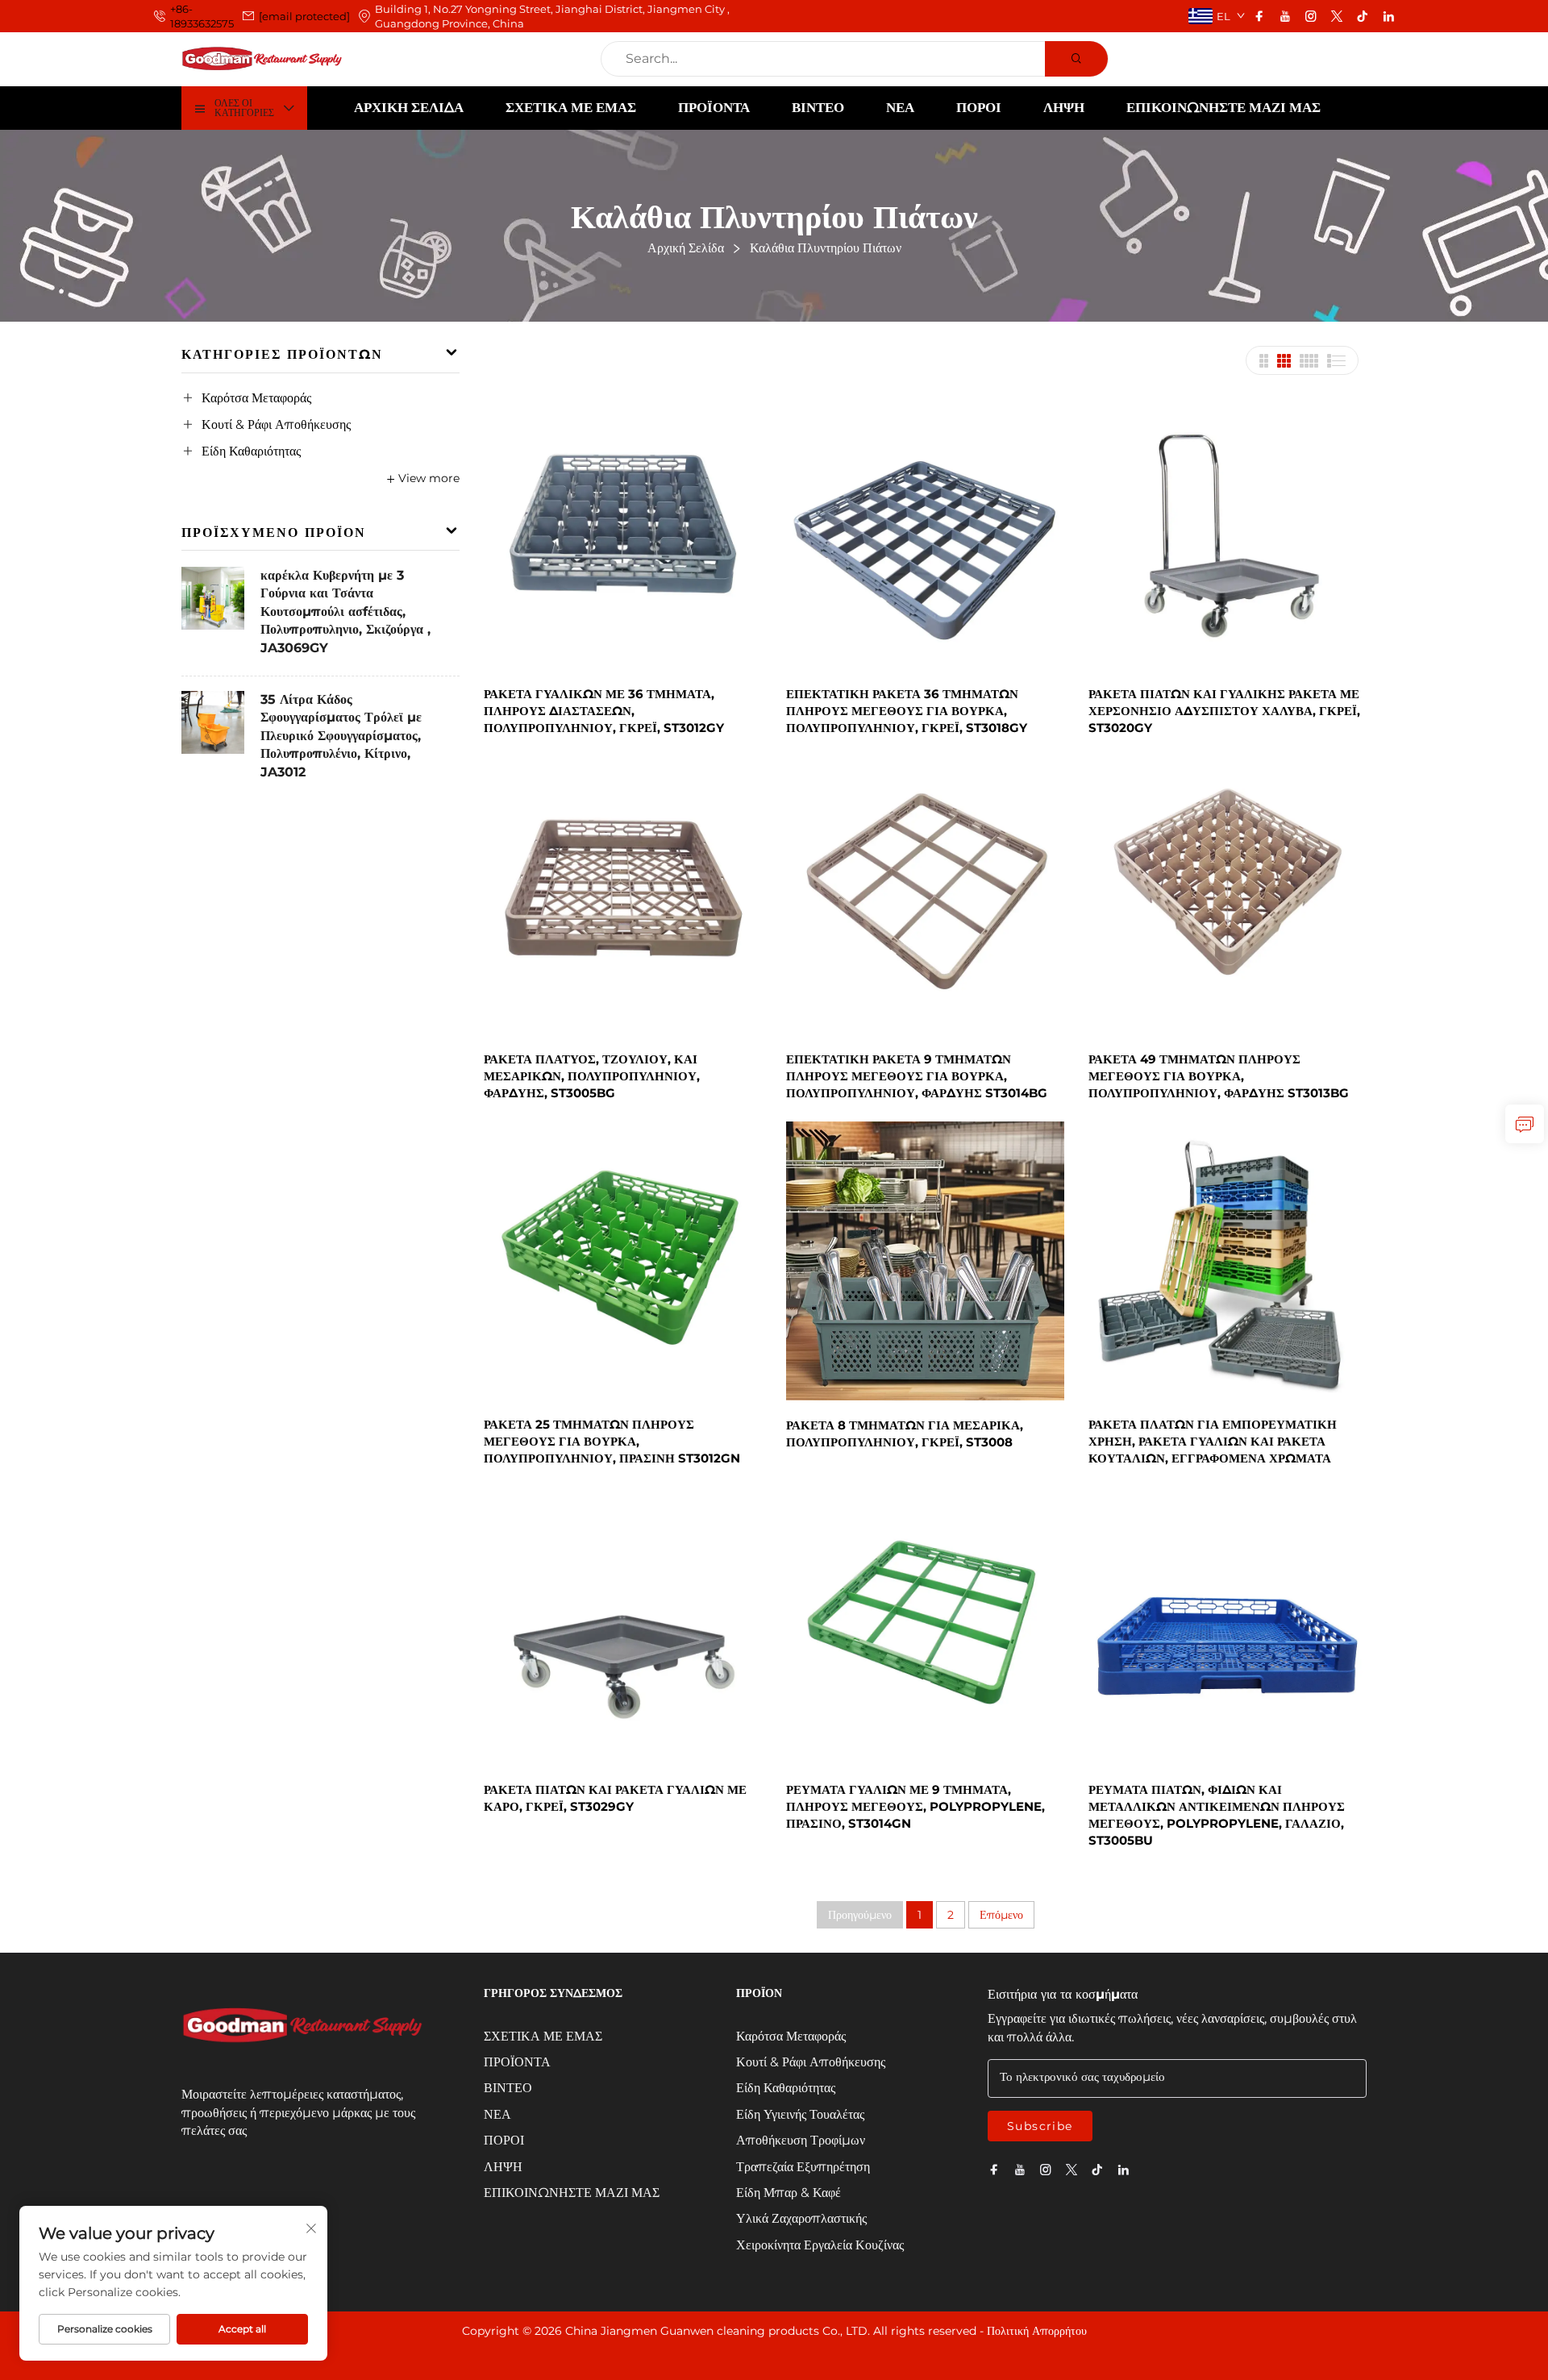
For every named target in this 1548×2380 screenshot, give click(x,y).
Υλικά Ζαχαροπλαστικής (801, 2218)
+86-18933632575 (202, 16)
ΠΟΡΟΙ (979, 107)
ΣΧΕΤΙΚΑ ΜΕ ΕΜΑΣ (571, 107)
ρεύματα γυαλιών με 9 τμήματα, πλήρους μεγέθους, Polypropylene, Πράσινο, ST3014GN (915, 1806)
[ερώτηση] (1525, 1124)
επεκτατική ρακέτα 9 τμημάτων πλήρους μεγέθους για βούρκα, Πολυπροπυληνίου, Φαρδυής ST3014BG (917, 1076)
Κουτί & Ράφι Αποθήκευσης (276, 424)
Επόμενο (1001, 1915)
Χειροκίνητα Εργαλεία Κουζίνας (820, 2245)
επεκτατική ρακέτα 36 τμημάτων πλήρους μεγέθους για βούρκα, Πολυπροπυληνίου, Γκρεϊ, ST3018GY (907, 711)
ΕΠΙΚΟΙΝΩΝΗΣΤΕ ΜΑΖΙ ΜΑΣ (1223, 107)
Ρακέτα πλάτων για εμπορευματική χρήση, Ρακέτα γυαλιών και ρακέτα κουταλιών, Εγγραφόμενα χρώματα (1213, 1441)
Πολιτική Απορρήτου (1037, 2331)
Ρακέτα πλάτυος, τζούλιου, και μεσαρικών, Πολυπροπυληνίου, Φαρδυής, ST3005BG (592, 1076)
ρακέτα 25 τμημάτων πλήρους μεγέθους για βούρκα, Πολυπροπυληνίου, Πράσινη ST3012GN (612, 1441)
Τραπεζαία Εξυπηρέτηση (803, 2167)
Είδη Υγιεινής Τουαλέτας (800, 2114)
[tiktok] (1363, 16)
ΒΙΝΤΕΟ (818, 107)
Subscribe (1040, 2126)
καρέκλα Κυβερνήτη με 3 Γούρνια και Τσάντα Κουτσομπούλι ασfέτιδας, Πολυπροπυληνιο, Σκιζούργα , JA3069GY (345, 612)
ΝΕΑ (900, 107)
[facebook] (1259, 16)
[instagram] (1311, 16)
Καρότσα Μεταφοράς (256, 398)
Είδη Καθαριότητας (251, 451)
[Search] (1076, 59)
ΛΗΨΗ (1064, 107)
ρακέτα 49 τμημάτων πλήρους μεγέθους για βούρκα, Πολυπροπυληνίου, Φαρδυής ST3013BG (1219, 1076)
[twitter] (1337, 16)
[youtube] (1285, 16)
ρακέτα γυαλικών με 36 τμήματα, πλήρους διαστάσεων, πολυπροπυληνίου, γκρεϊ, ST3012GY (604, 711)
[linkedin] (1388, 16)
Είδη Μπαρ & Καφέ (789, 2193)
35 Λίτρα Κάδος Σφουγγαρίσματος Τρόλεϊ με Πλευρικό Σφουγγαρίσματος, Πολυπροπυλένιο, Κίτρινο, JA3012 (341, 736)
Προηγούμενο (860, 1915)
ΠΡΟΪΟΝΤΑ (714, 107)
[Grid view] (1263, 361)
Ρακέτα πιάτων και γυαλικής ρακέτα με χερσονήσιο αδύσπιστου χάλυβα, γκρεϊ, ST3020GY (1224, 711)
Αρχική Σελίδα (409, 107)
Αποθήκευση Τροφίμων (801, 2140)
